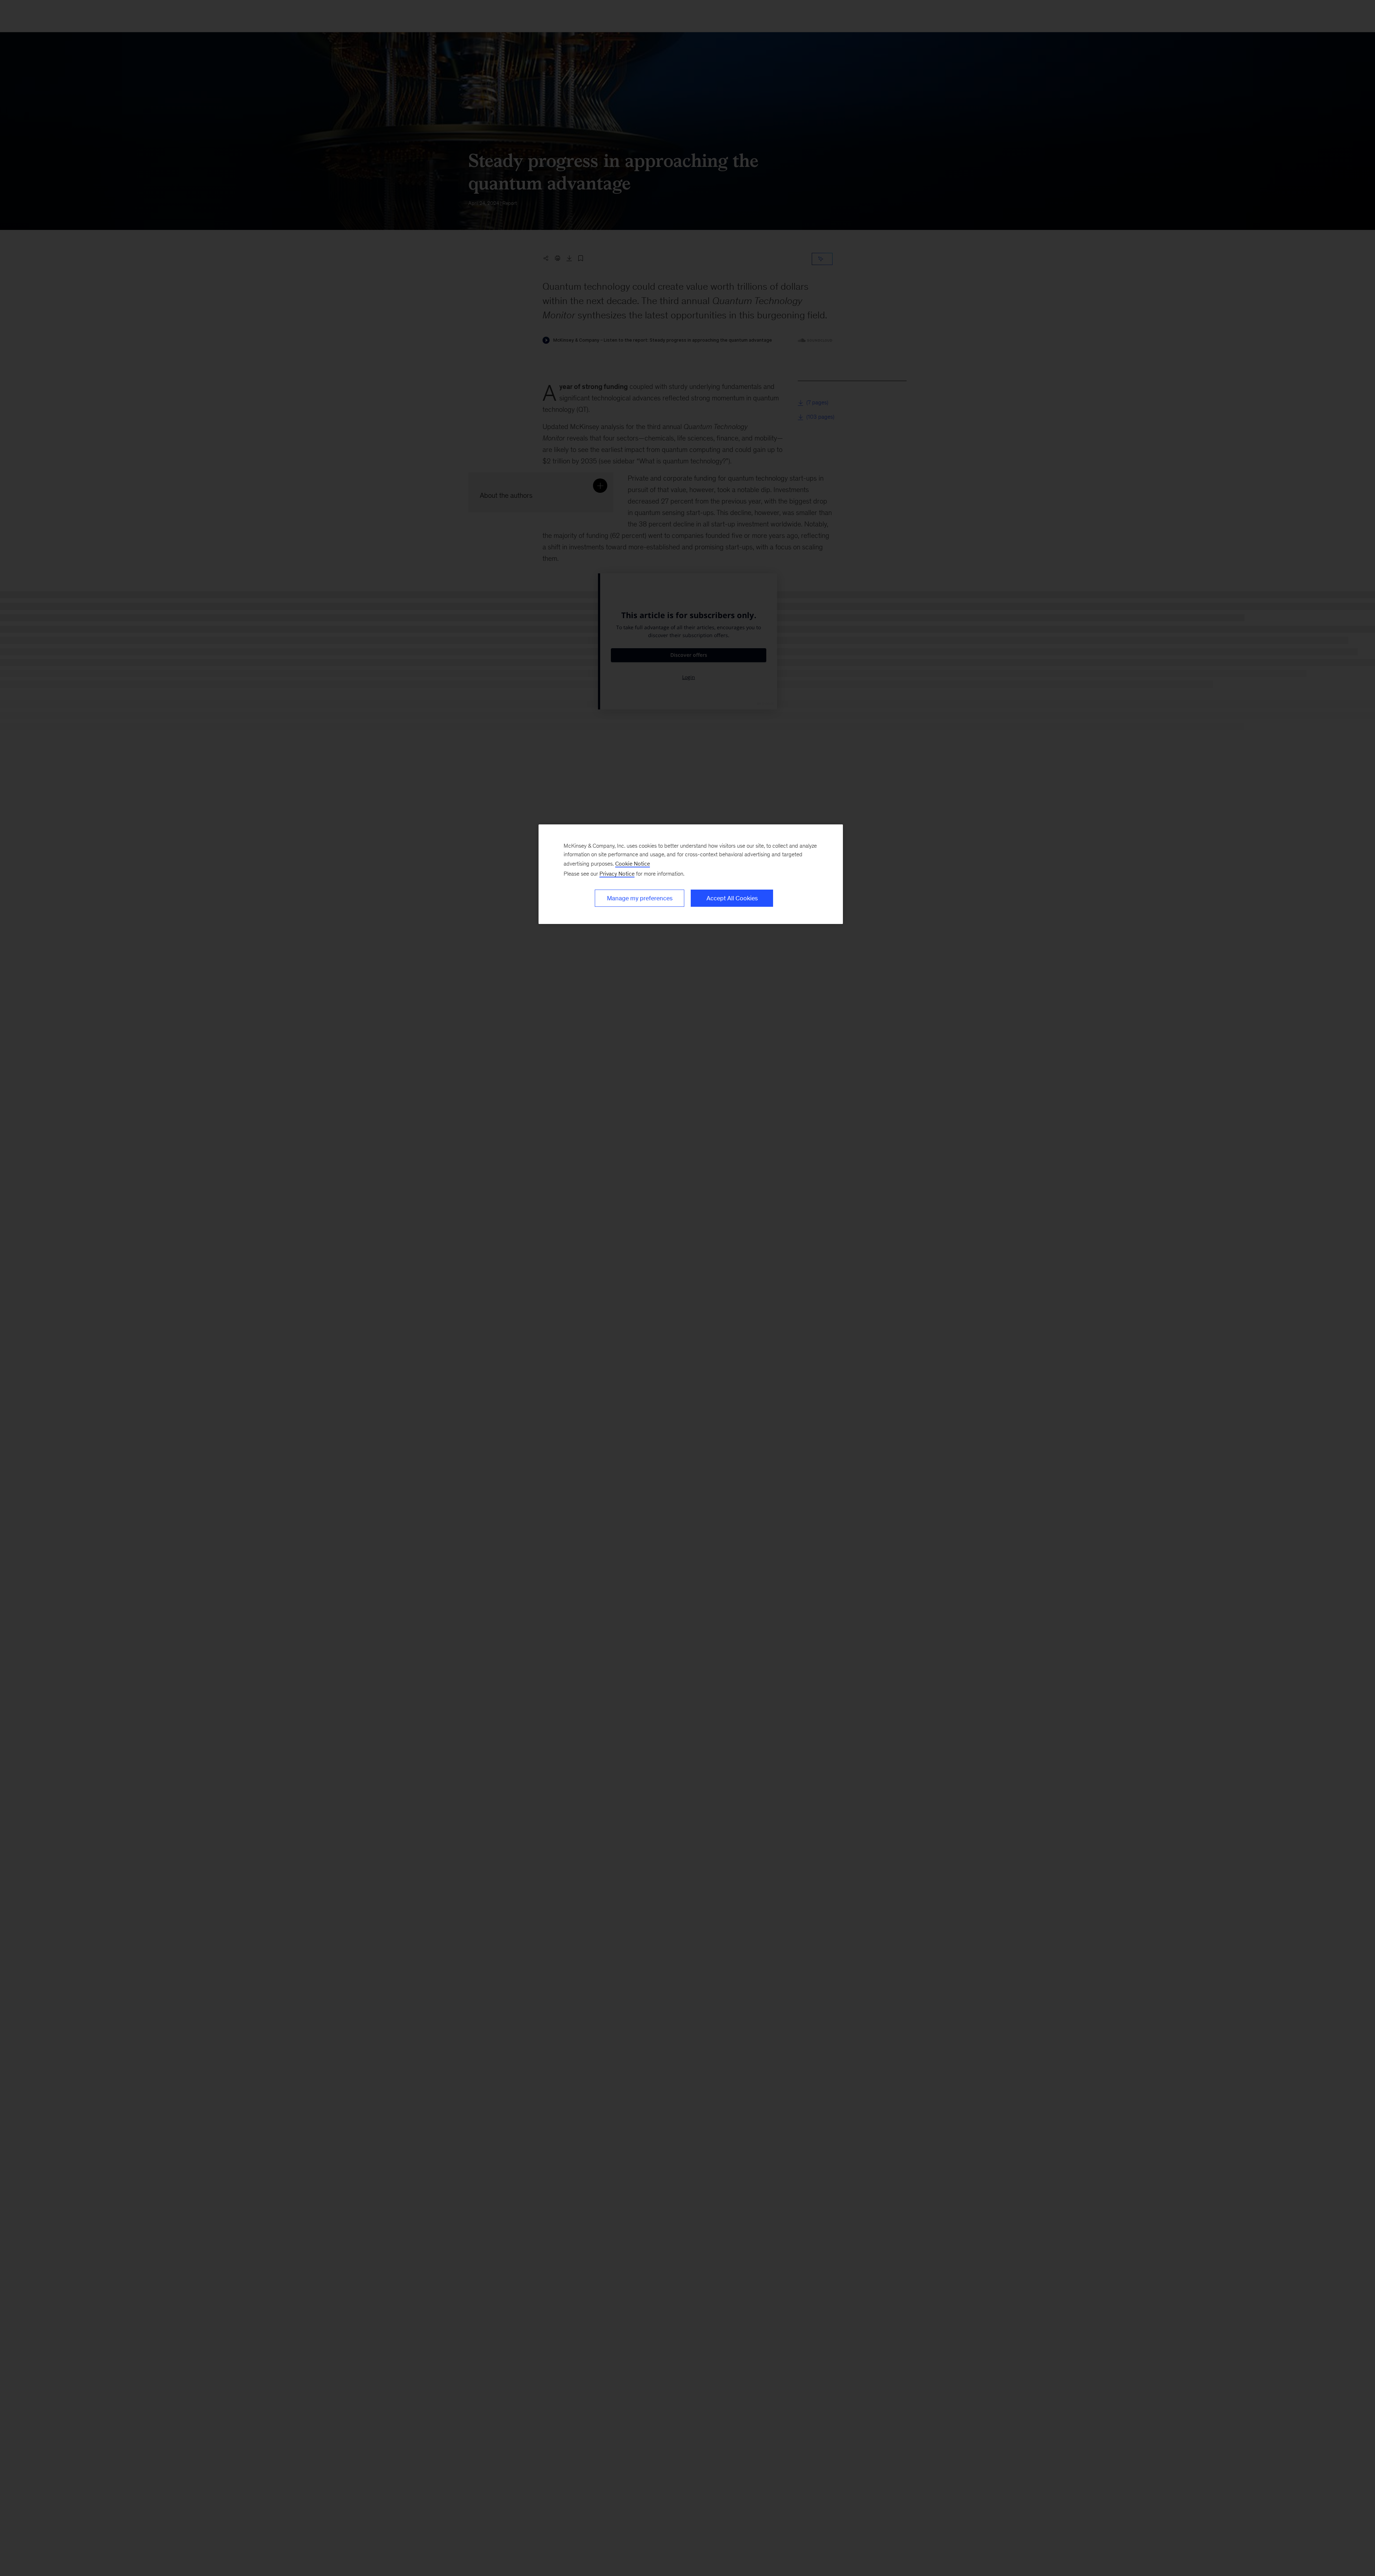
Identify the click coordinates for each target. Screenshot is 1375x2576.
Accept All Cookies (732, 898)
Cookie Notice (633, 864)
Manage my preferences (640, 898)
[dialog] (691, 874)
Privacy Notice (617, 874)
